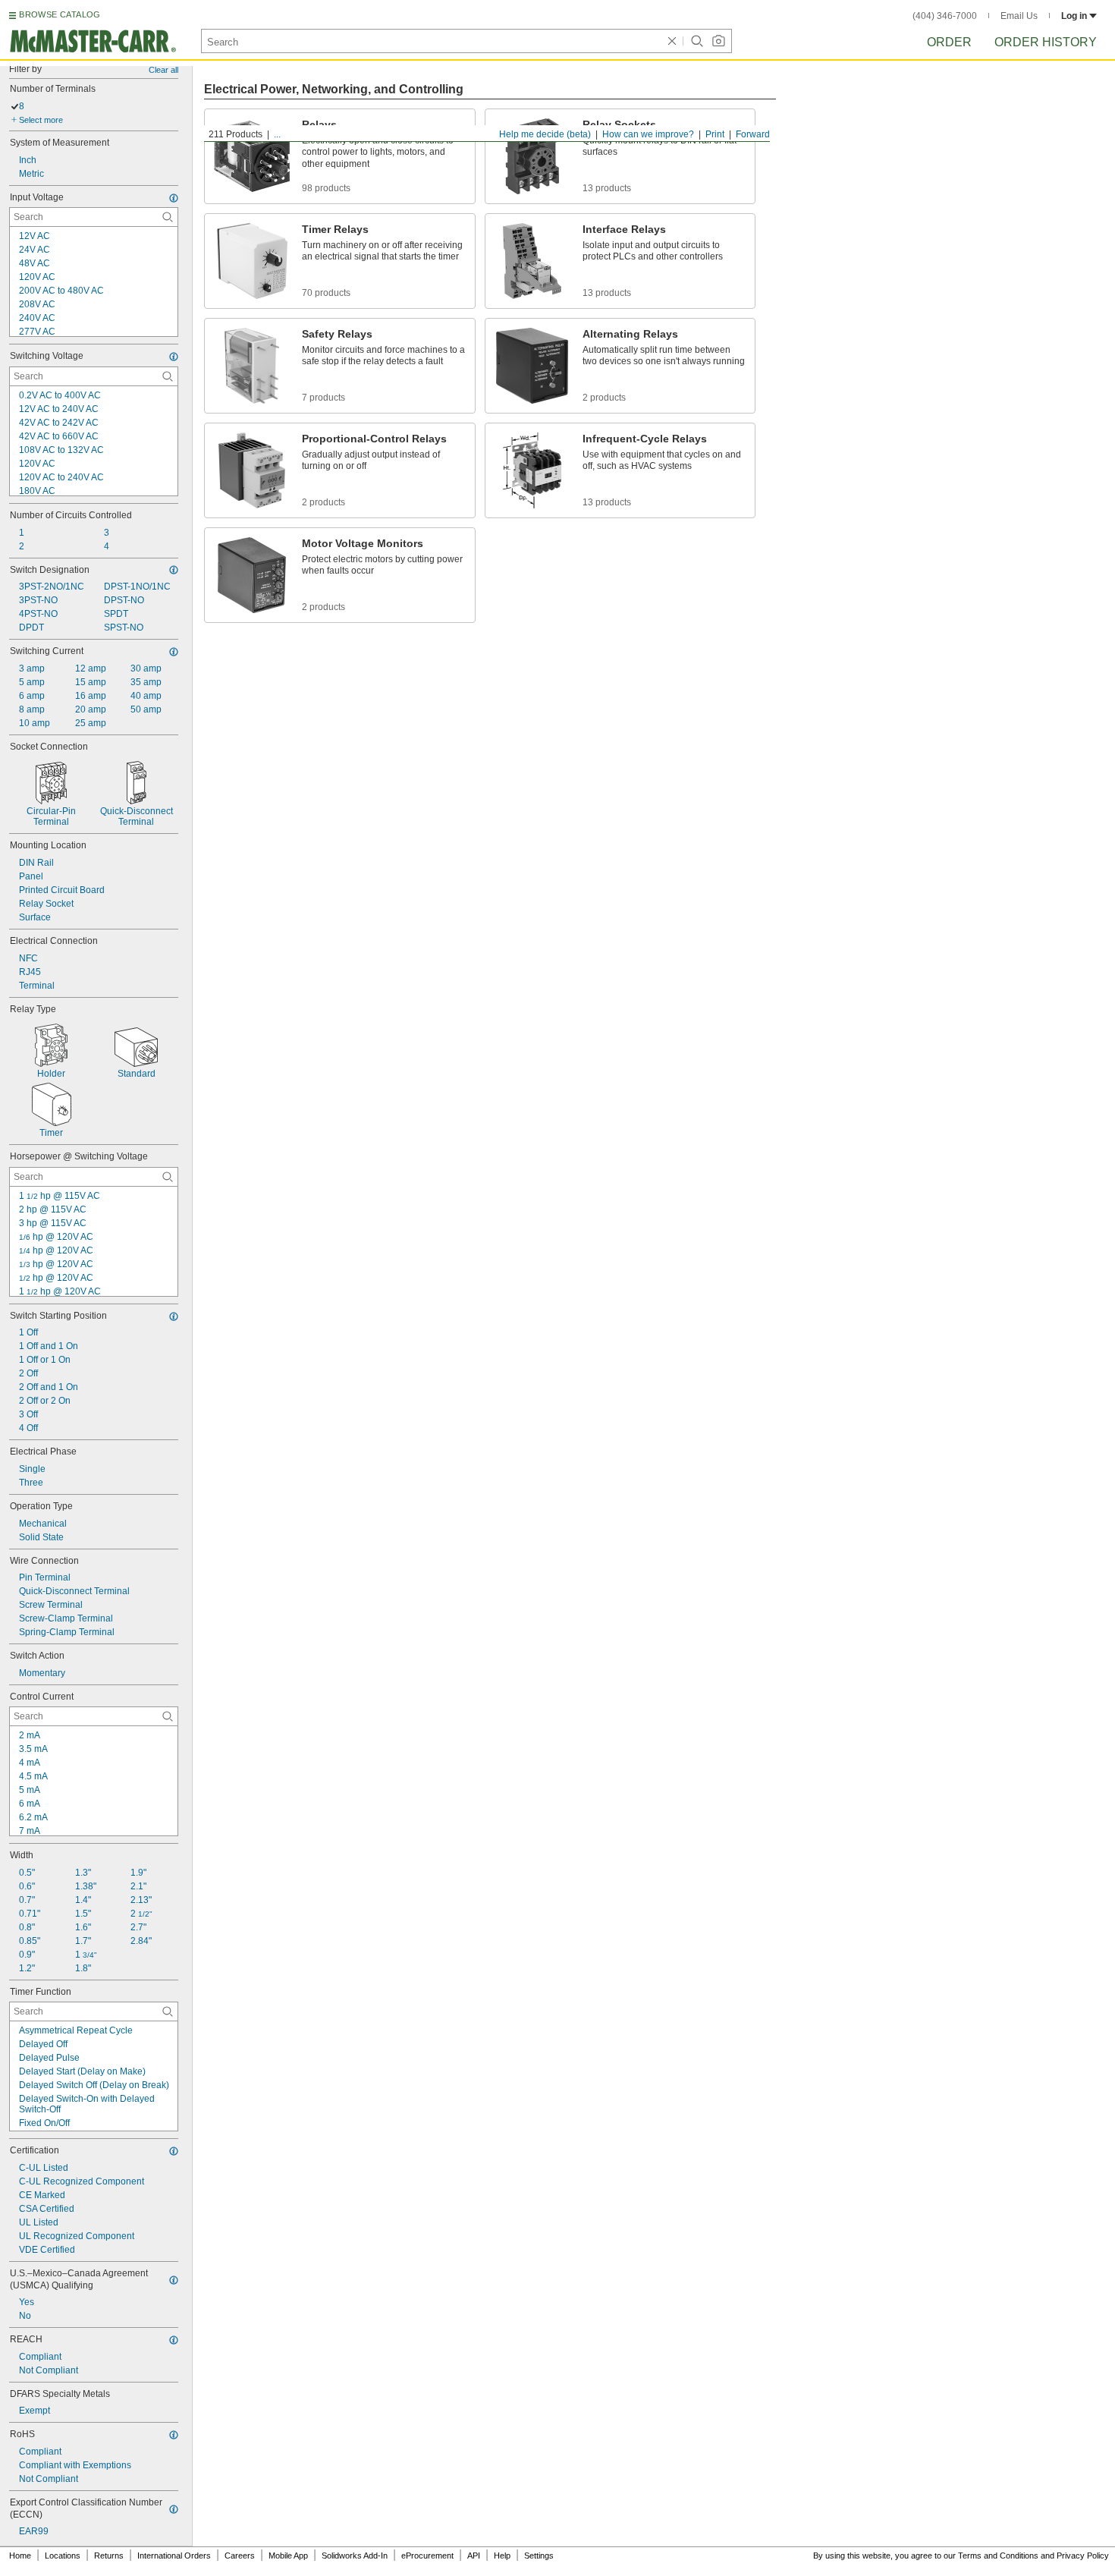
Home (20, 2556)
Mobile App (288, 2556)
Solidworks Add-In (355, 2556)
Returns (109, 2556)
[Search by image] (718, 41)
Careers (240, 2556)
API (474, 2556)
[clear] (672, 41)
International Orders (174, 2556)
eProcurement (427, 2556)
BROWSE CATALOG (60, 14)
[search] (168, 217)
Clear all (163, 70)
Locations (63, 2556)
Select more (41, 120)
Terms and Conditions (998, 2556)
